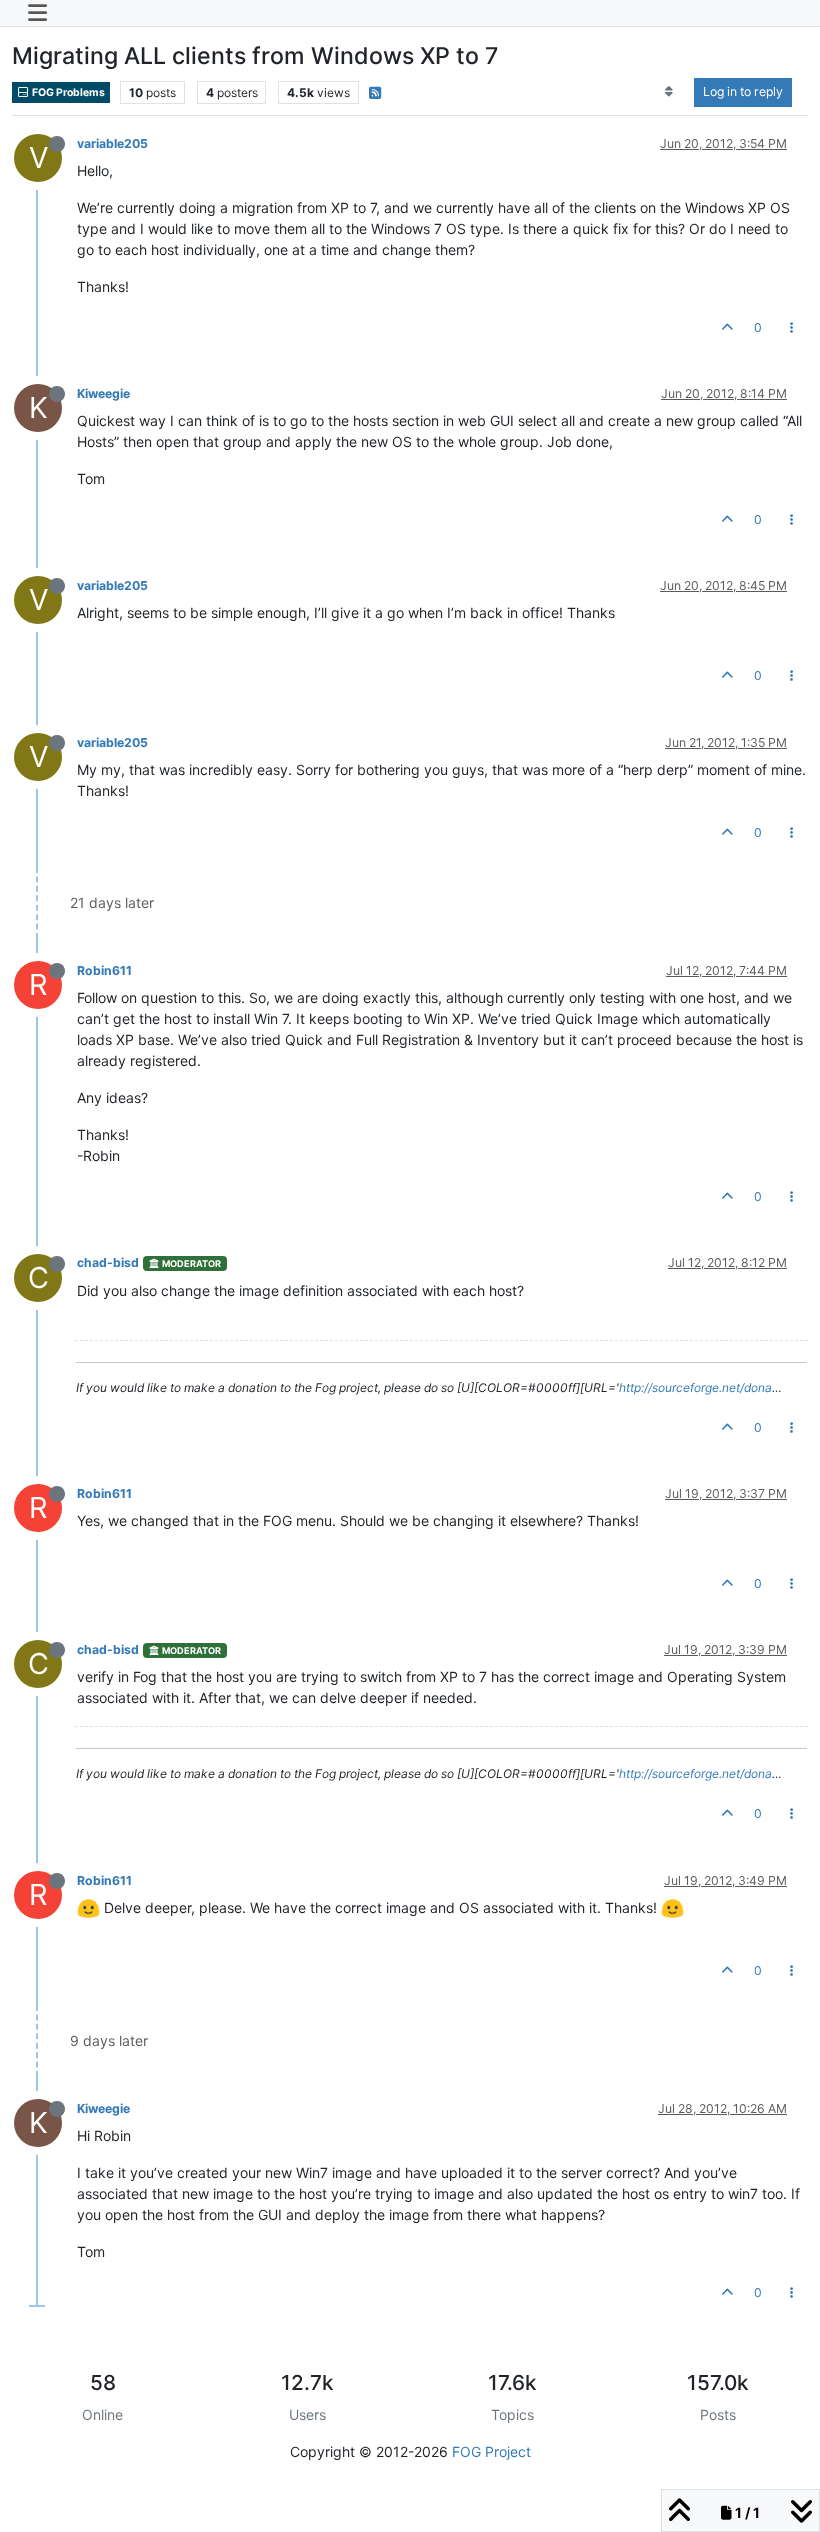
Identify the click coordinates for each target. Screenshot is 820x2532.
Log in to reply (743, 91)
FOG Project (491, 2451)
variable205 (112, 143)
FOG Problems (67, 92)
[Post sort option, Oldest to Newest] (669, 92)
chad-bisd (108, 1262)
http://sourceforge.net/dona (695, 1387)
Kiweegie (103, 393)
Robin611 (104, 970)
